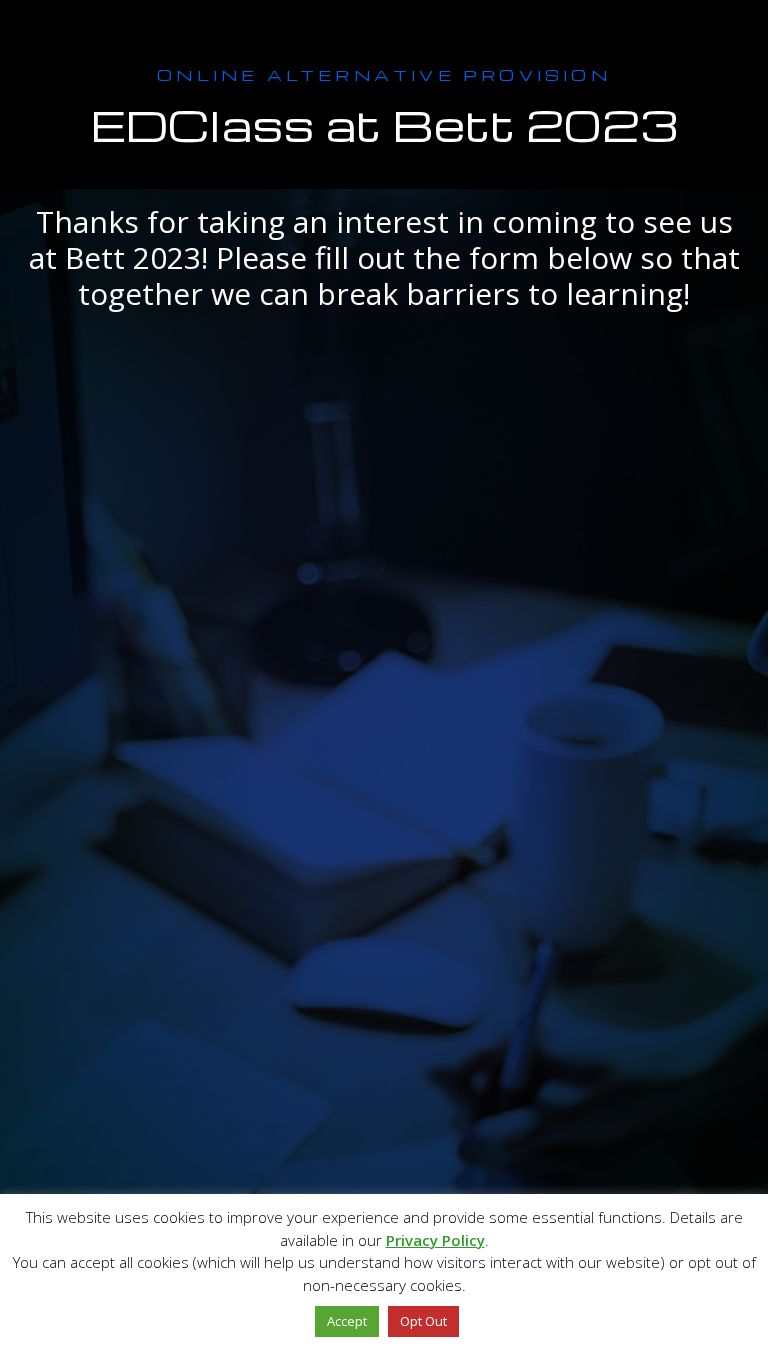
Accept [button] (347, 1321)
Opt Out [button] (423, 1321)
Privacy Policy (435, 1240)
